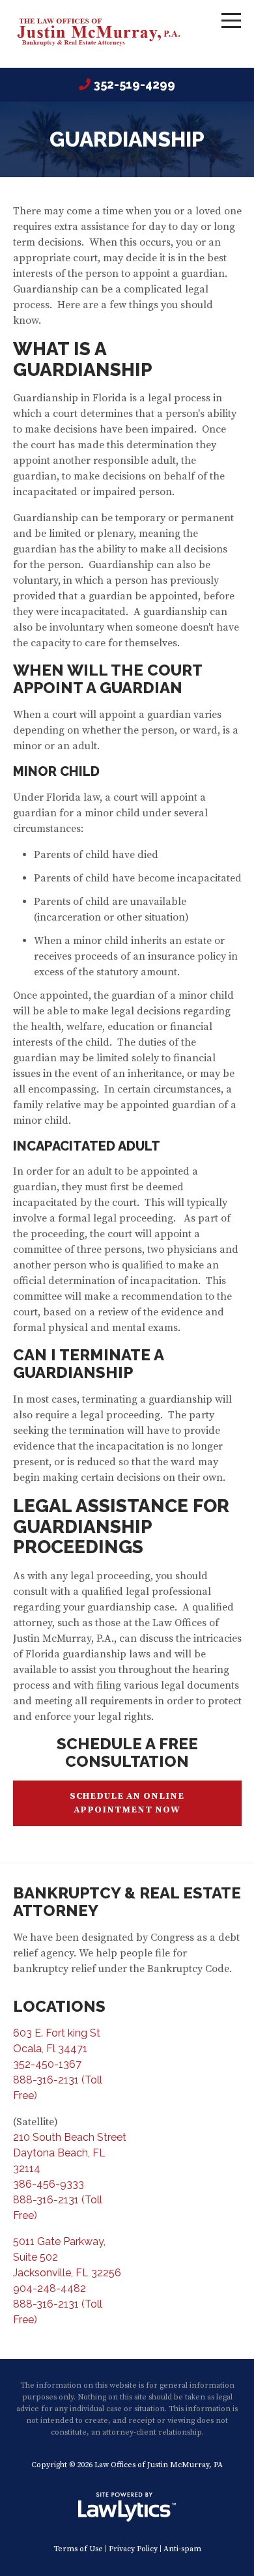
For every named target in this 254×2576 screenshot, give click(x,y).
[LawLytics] (127, 2507)
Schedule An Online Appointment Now (127, 1803)
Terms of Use (78, 2549)
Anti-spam (182, 2549)
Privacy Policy (133, 2549)
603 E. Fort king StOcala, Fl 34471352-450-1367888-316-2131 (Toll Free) (58, 2064)
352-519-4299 (134, 84)
